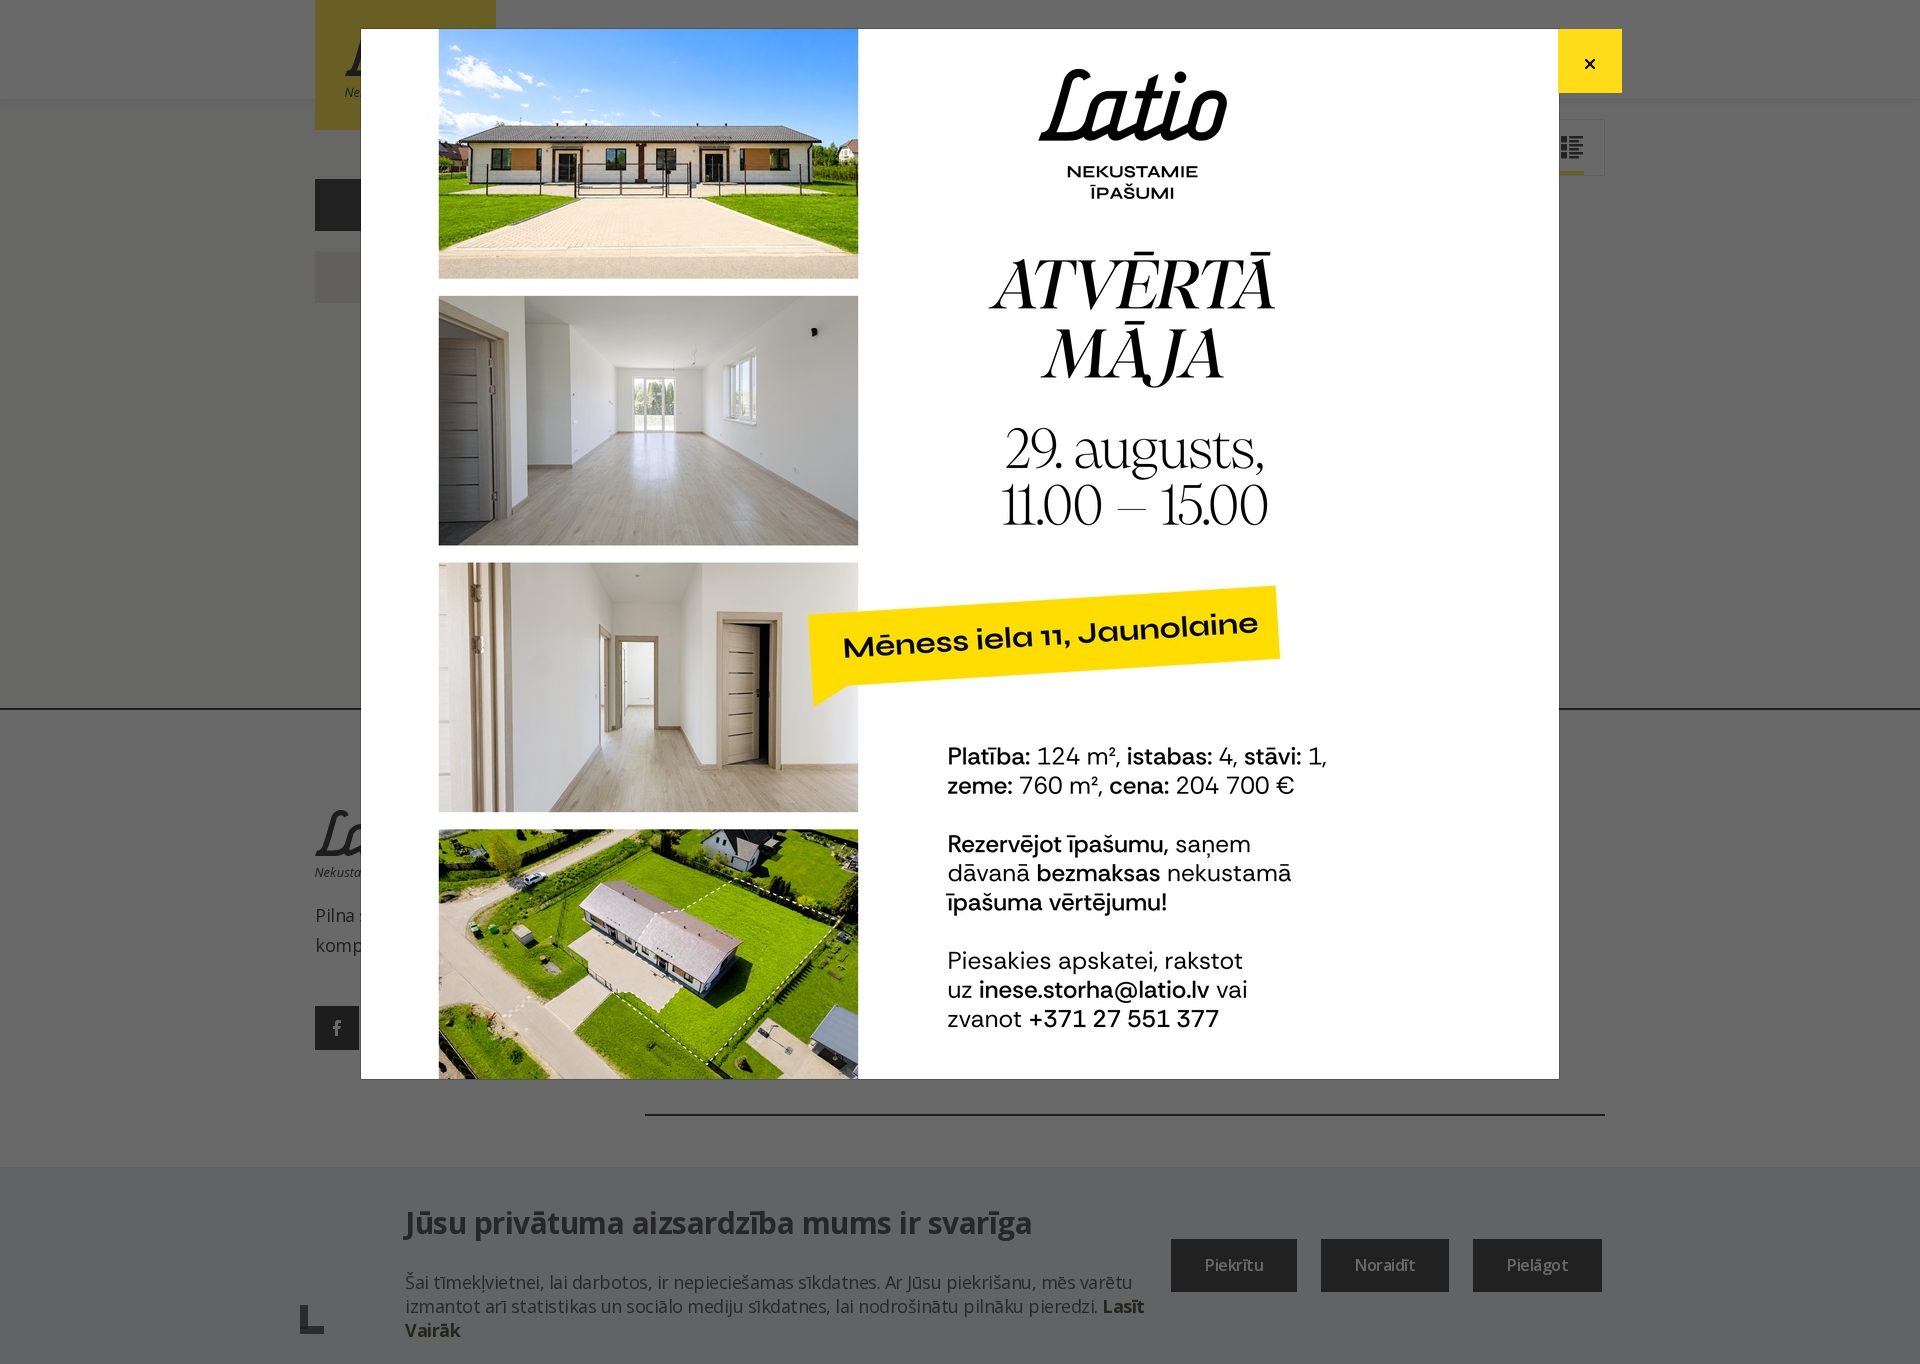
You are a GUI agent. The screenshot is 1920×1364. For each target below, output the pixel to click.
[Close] (1590, 61)
